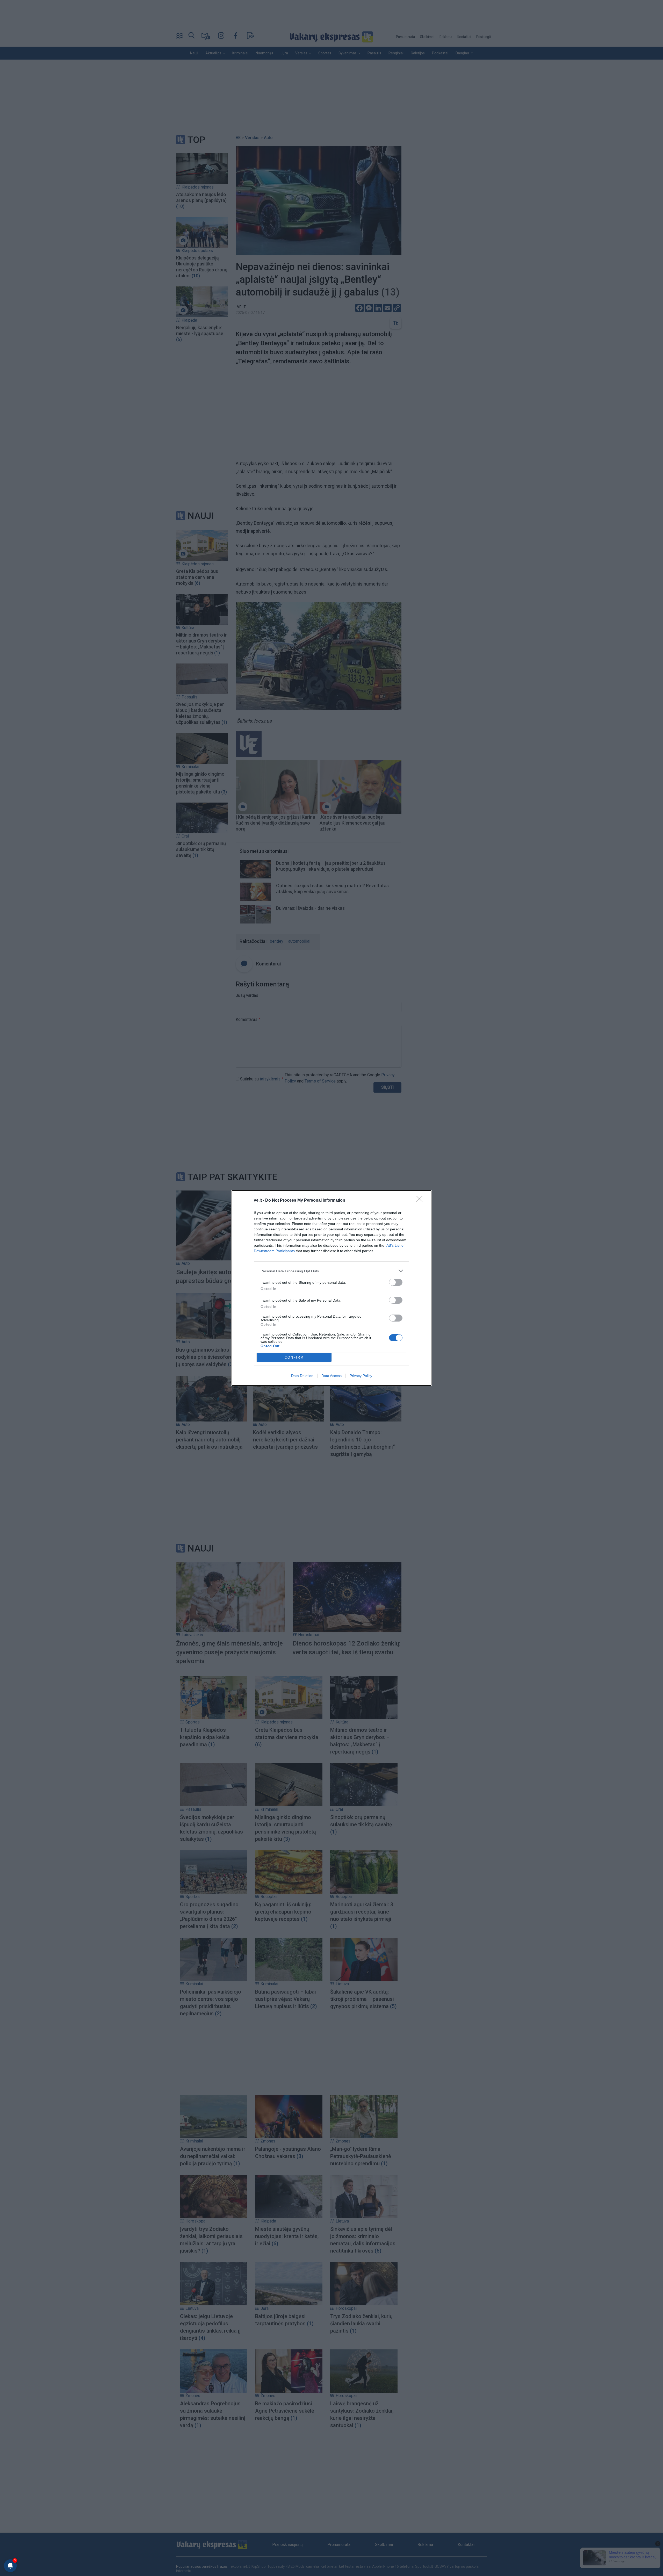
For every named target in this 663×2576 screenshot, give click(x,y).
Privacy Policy (361, 1376)
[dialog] (331, 1288)
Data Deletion (302, 1376)
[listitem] (331, 1271)
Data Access (331, 1376)
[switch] (396, 1282)
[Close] (421, 1201)
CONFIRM (294, 1357)
